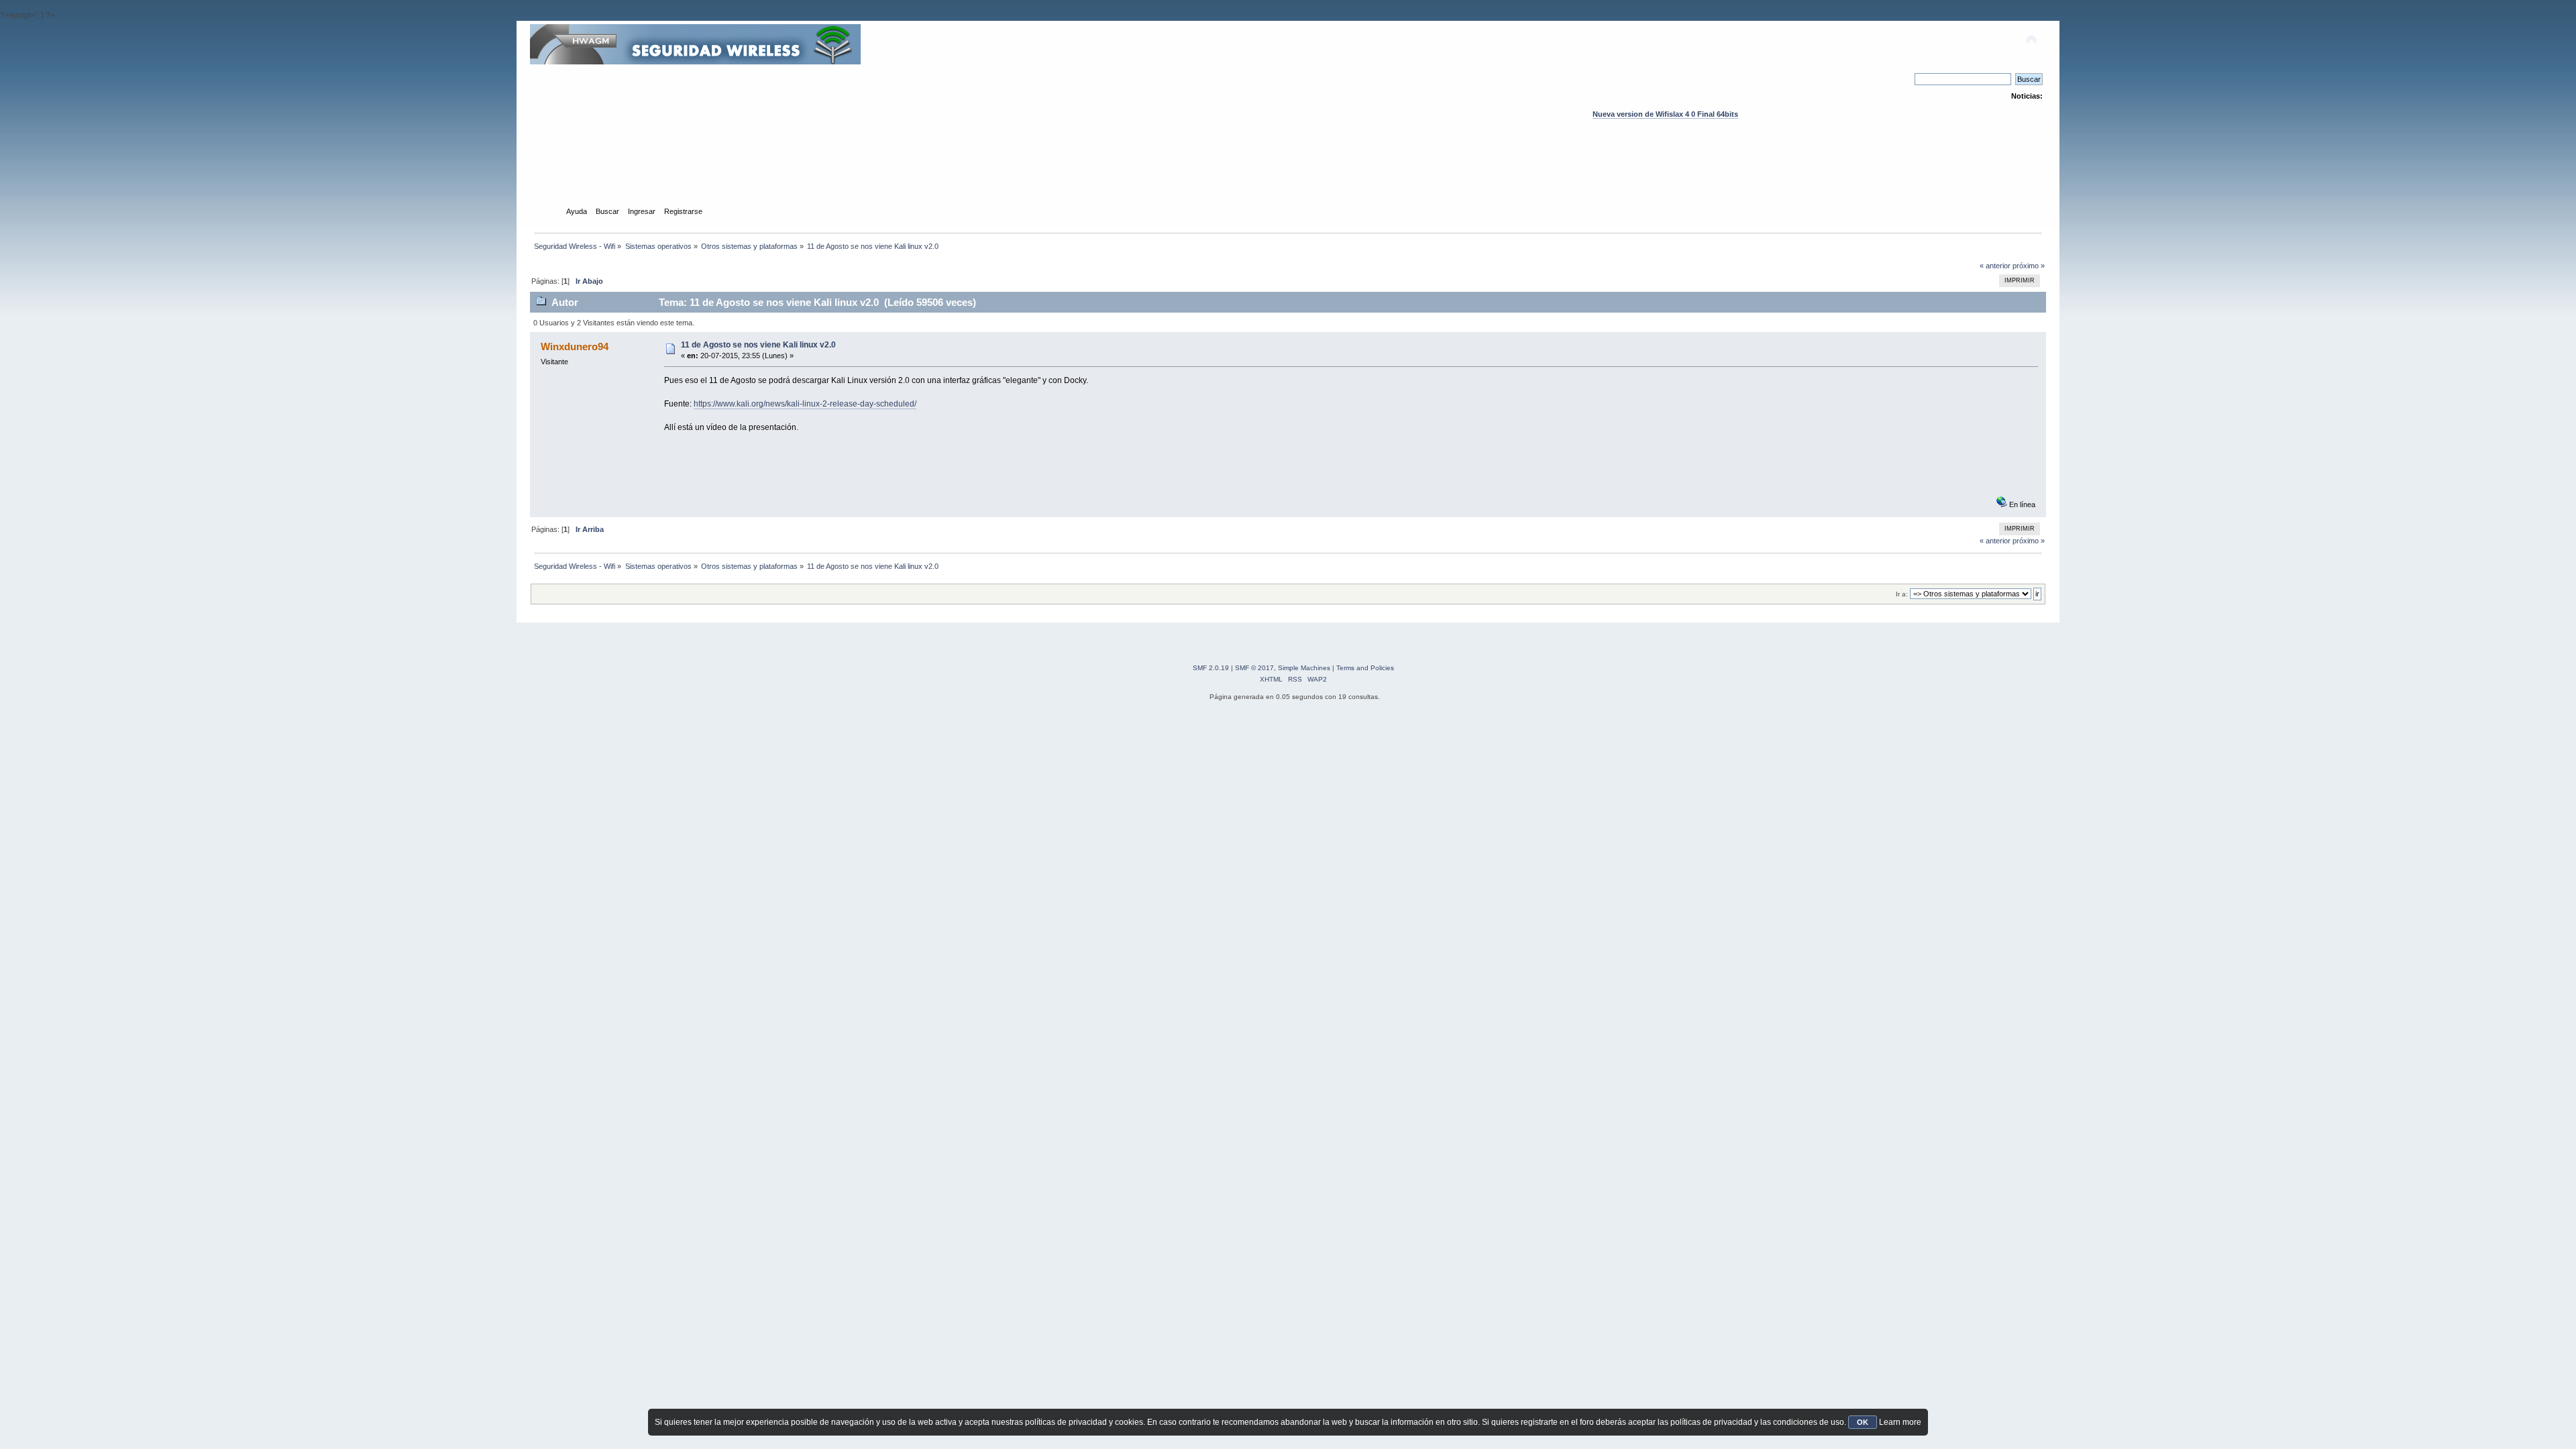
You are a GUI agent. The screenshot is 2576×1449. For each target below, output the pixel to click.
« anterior (1995, 266)
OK (1863, 1422)
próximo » (2029, 266)
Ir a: (1902, 594)
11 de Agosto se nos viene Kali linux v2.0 (758, 345)
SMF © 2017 (1254, 668)
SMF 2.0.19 (1211, 668)
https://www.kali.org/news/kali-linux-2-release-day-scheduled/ (805, 404)
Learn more (1900, 1422)
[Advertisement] (1288, 175)
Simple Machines (1304, 668)
